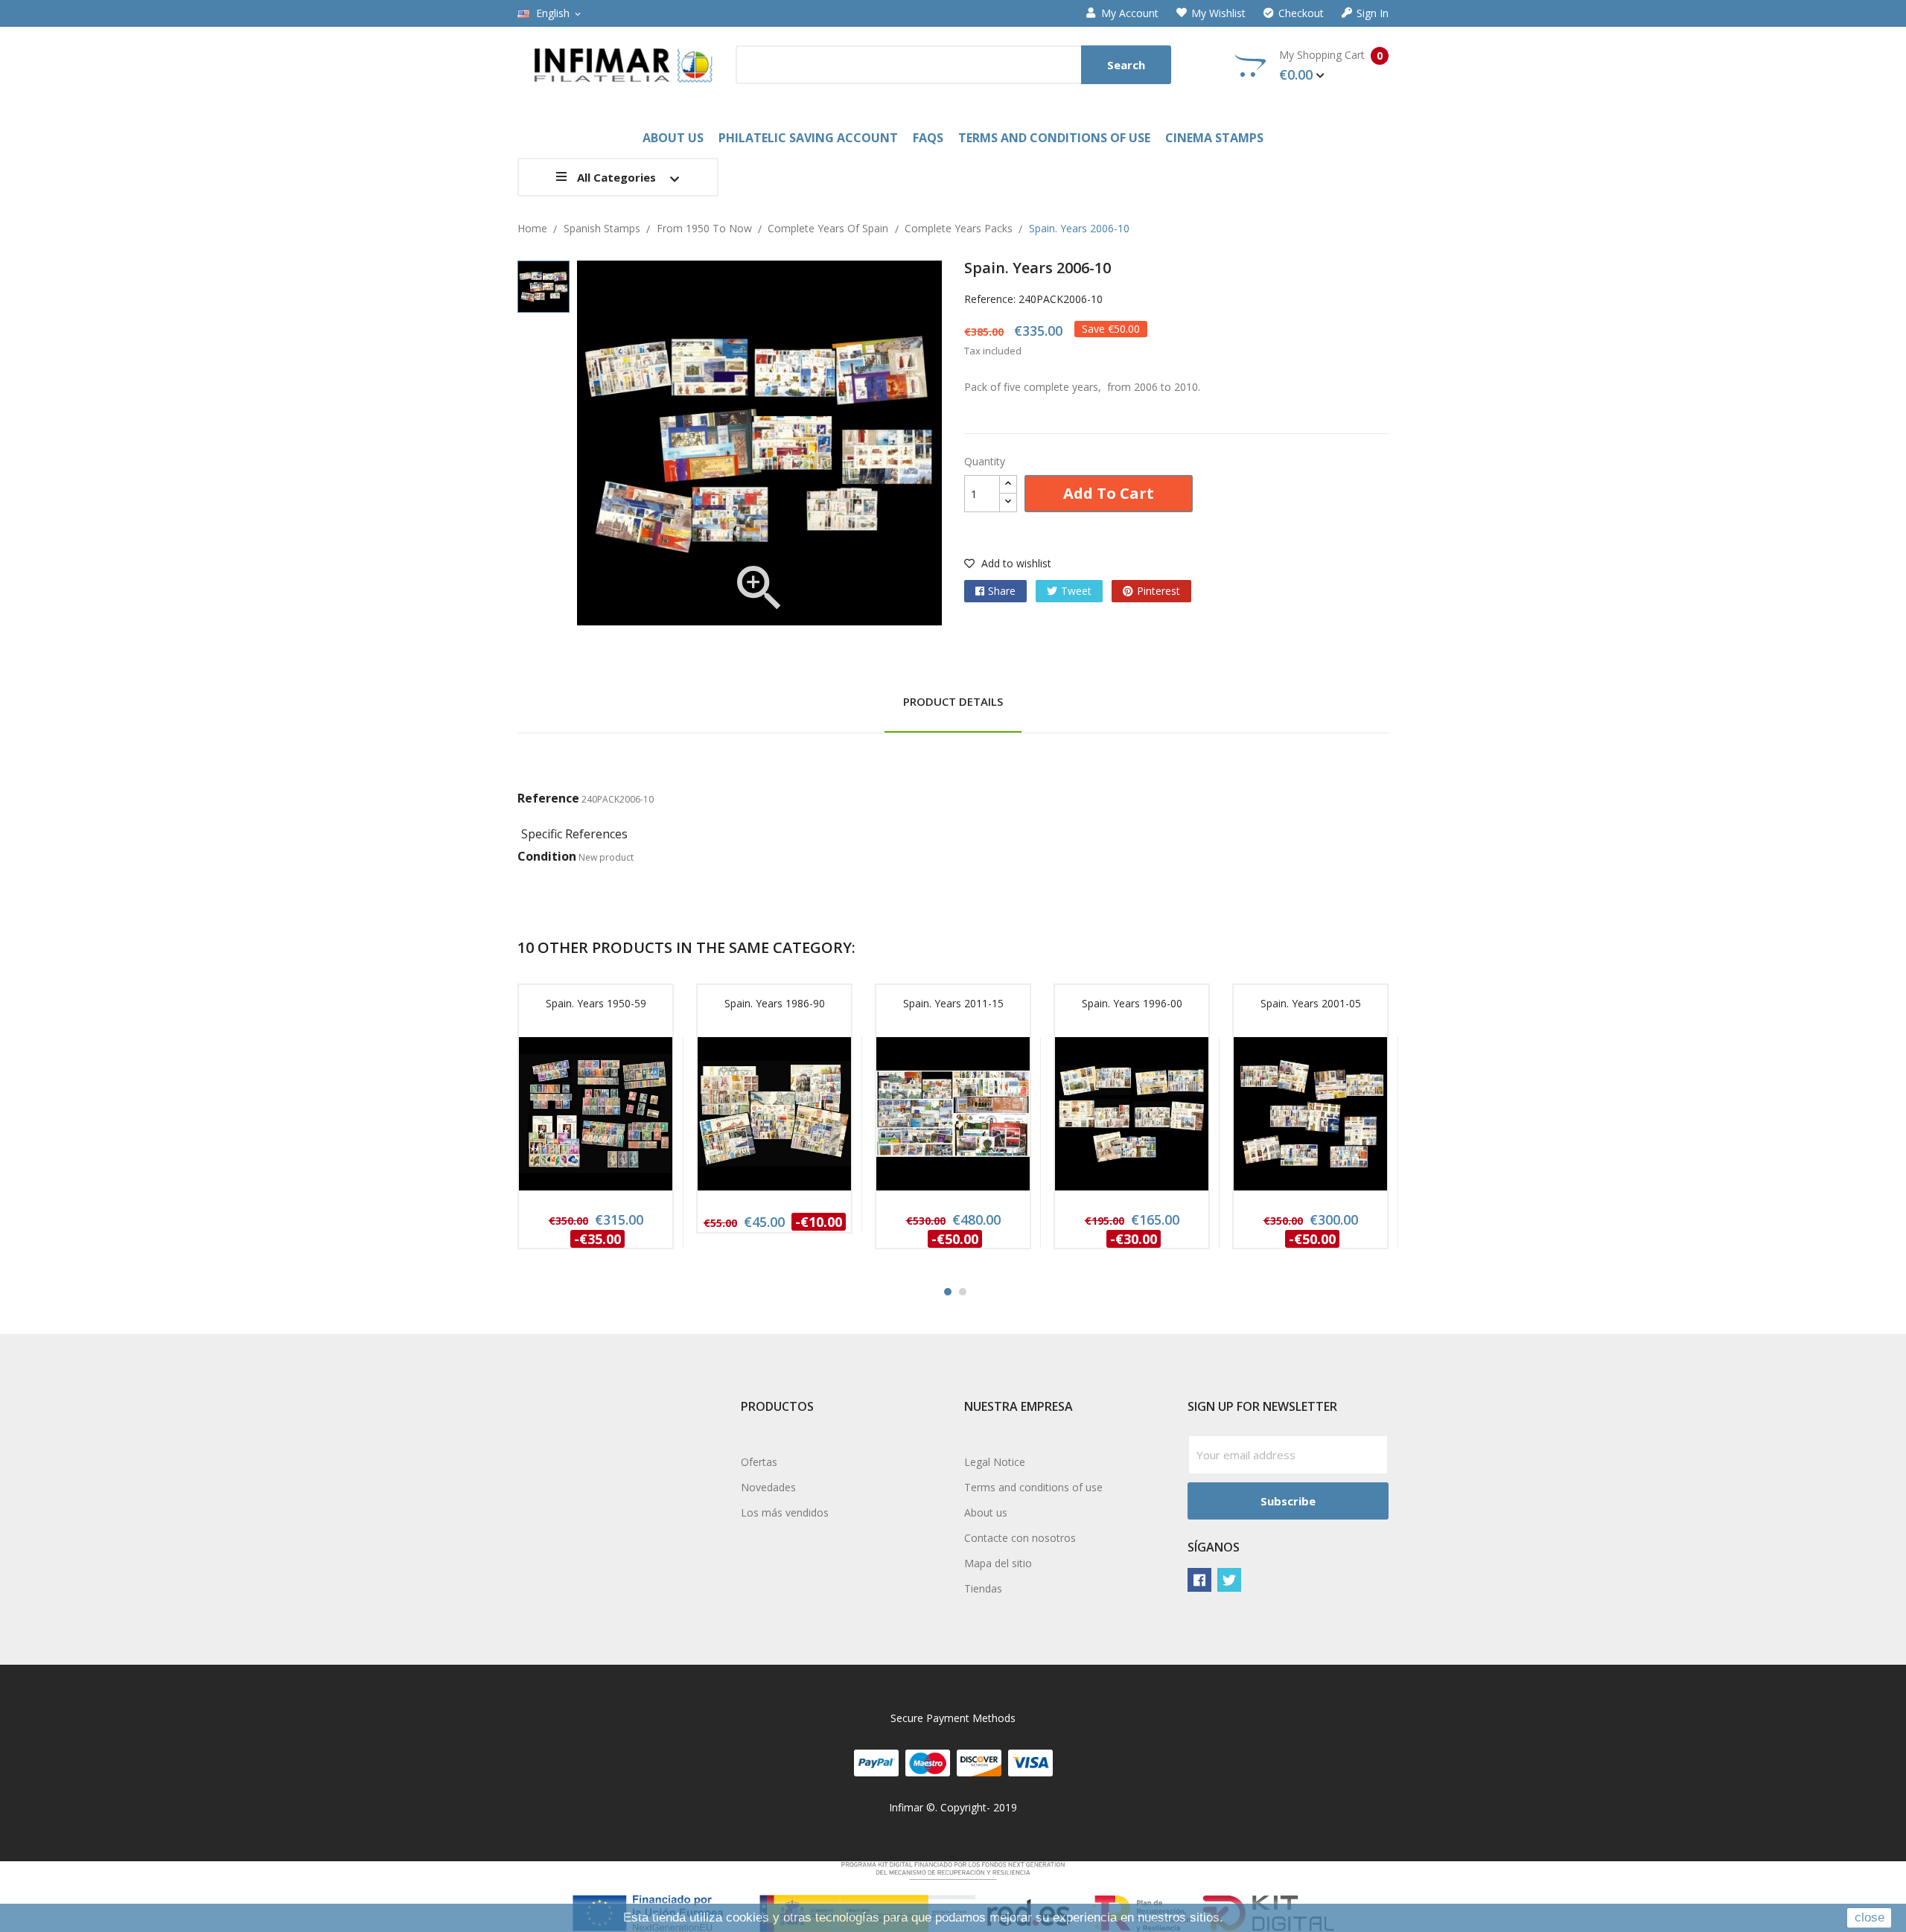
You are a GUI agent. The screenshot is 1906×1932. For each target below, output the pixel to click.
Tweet (1076, 591)
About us (986, 1512)
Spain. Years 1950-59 (596, 1003)
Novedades (768, 1487)
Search (1126, 65)
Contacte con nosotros (1020, 1538)
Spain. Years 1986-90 (775, 1003)
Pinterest (1158, 591)
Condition (547, 856)
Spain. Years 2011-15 (953, 1003)
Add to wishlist (1015, 563)
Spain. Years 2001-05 (1311, 1003)
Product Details (953, 701)
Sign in (1373, 13)
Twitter (1229, 1580)
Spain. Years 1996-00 (1132, 1003)
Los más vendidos (785, 1512)
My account (1130, 13)
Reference (548, 798)
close (1870, 1917)
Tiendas (983, 1588)
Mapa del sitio (998, 1563)
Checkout (1301, 13)
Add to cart (1109, 493)
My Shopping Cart (1331, 66)
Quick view (596, 1118)
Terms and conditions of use (1033, 1487)
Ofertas (759, 1462)
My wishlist (1218, 13)
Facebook (1199, 1580)
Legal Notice (995, 1462)
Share (1002, 591)
